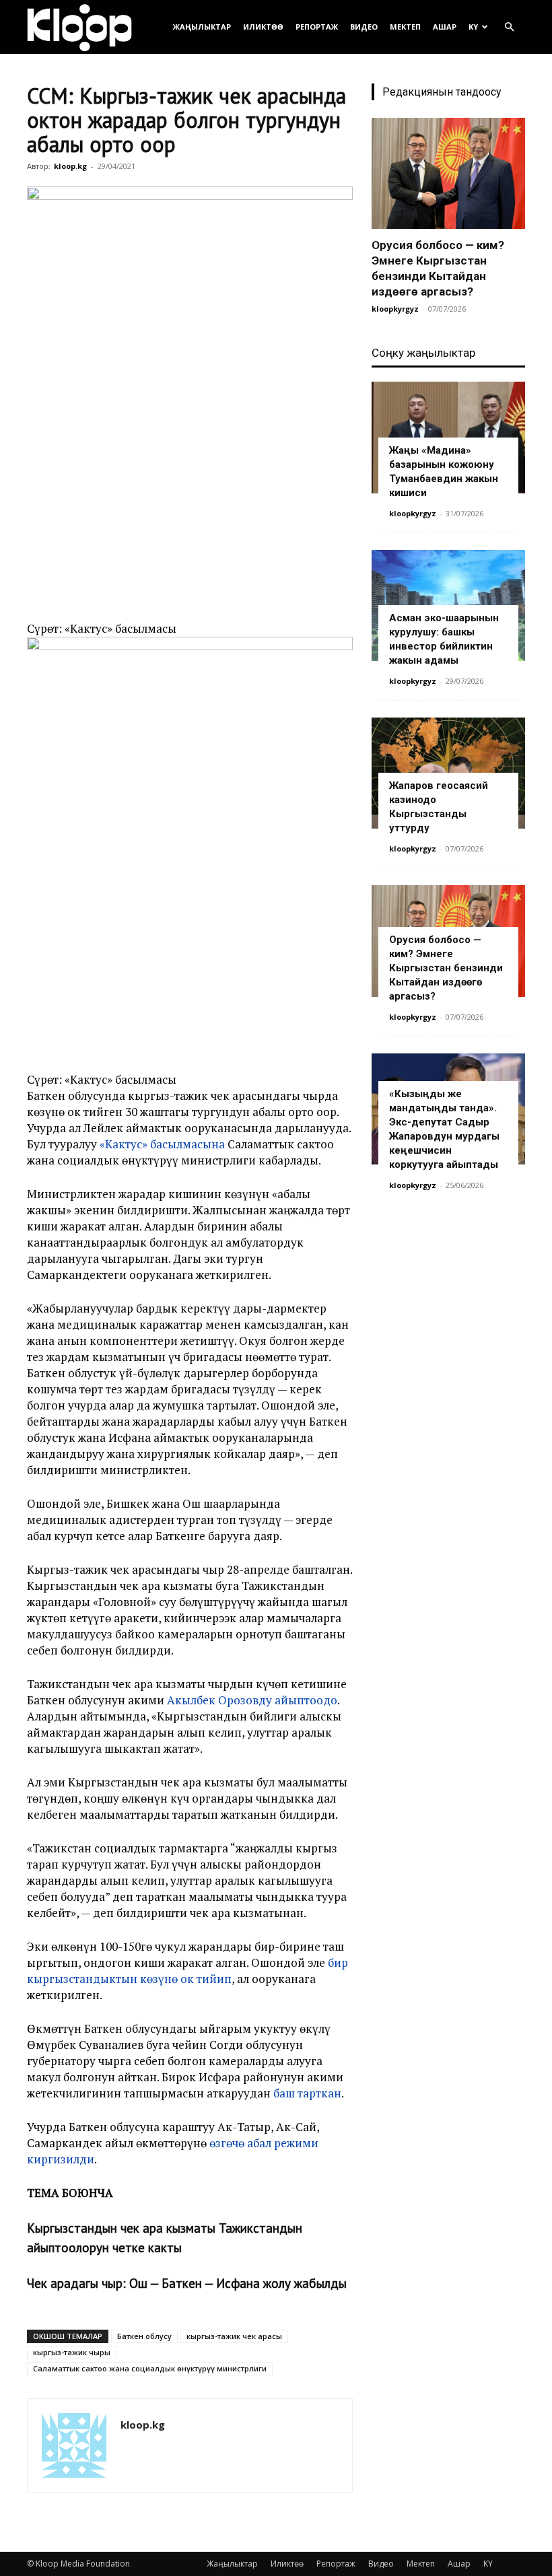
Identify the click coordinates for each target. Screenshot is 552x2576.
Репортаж (317, 27)
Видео (364, 27)
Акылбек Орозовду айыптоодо (252, 1700)
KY (473, 27)
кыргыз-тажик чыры (72, 2352)
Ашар (445, 27)
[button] (509, 27)
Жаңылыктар (202, 27)
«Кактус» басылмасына (162, 1144)
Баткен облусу (144, 2336)
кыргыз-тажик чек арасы (234, 2336)
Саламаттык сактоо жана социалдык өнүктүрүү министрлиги (150, 2368)
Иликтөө (263, 27)
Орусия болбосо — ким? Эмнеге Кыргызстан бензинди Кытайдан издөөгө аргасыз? (446, 968)
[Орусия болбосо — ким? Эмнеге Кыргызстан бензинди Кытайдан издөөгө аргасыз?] (448, 173)
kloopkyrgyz (395, 309)
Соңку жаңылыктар (423, 353)
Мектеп (405, 27)
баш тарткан (307, 2093)
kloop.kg (70, 166)
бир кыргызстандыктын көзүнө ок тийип (187, 1971)
